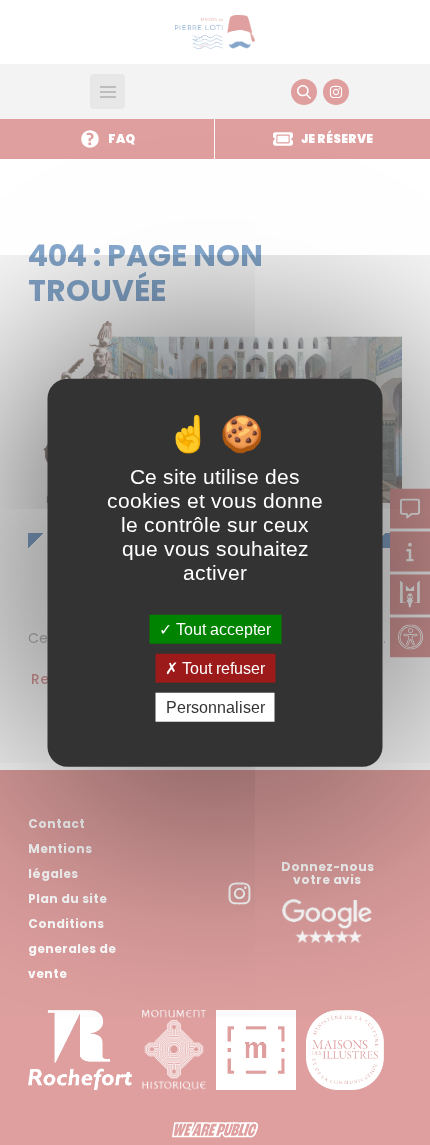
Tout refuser (221, 667)
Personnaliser (215, 707)
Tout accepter (221, 628)
